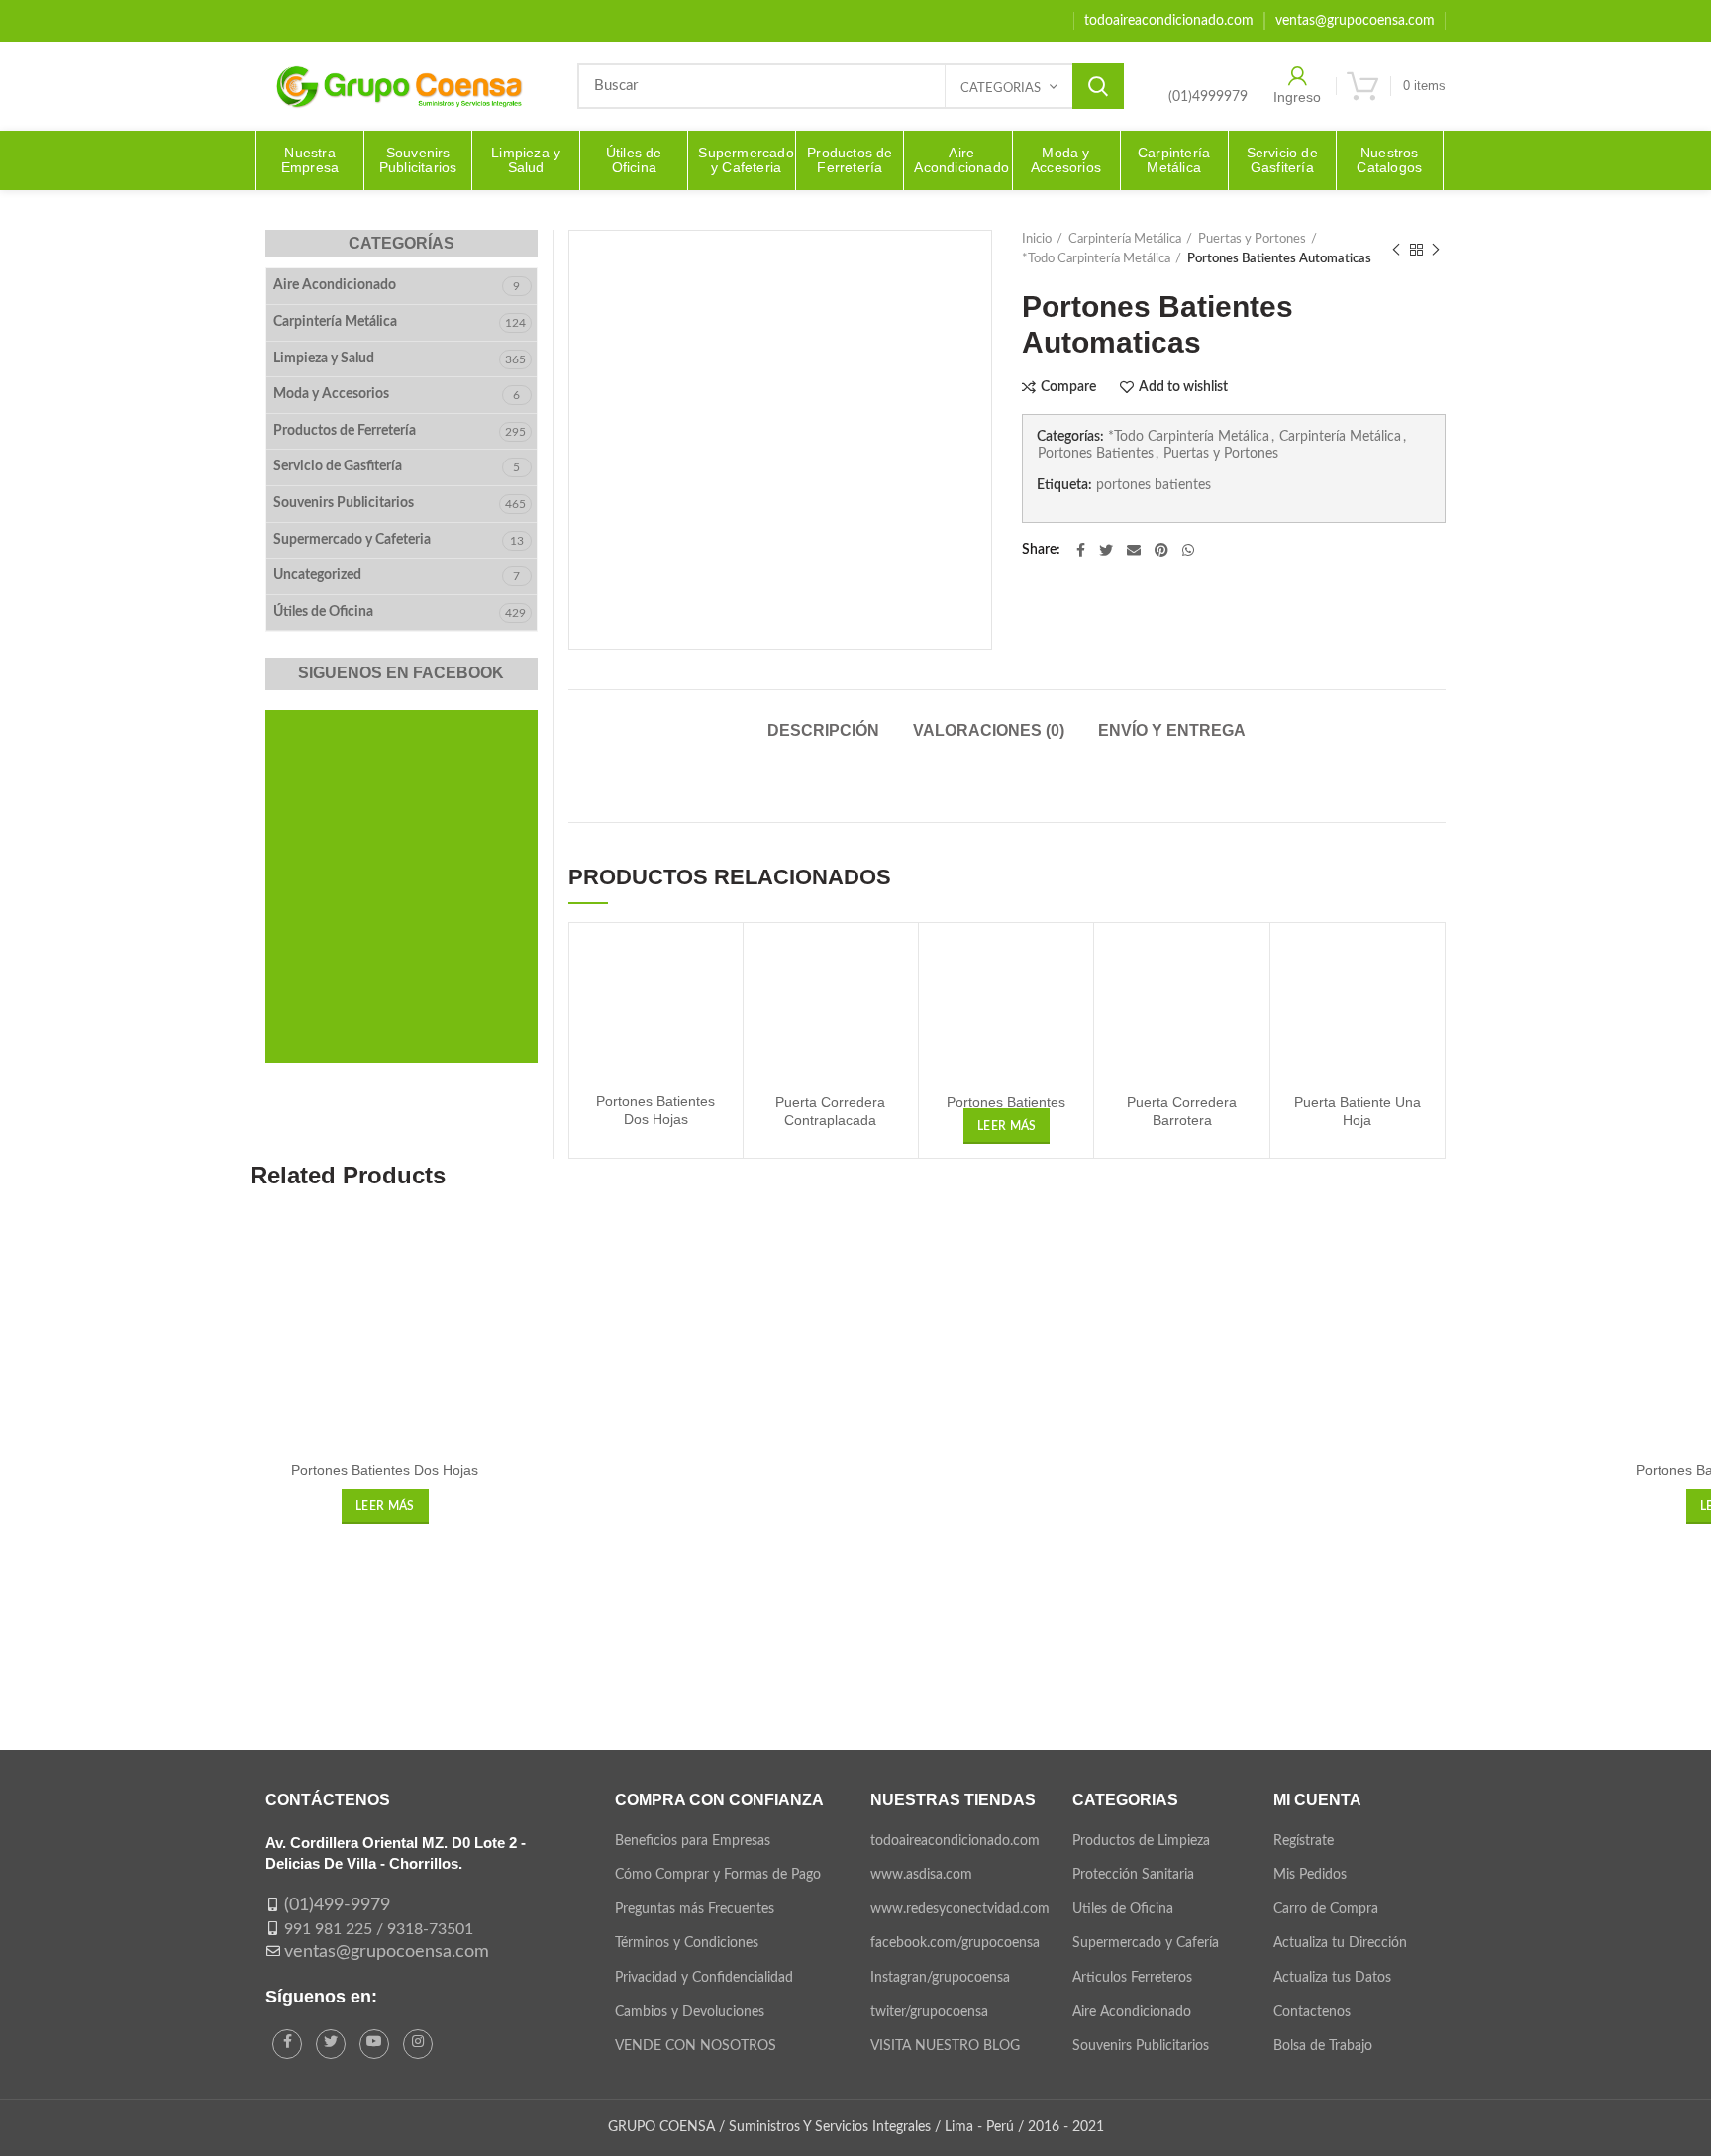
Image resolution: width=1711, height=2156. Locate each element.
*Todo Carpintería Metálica (1096, 259)
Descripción (823, 730)
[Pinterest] (1161, 550)
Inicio (1037, 239)
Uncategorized (317, 575)
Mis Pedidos (1310, 1875)
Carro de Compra (1326, 1909)
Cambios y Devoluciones (690, 2012)
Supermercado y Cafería (1146, 1943)
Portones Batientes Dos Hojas (385, 1470)
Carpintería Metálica (1125, 239)
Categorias (1001, 89)
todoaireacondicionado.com (955, 1841)
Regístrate (1304, 1841)
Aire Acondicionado (335, 285)
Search (1098, 86)
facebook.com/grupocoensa (955, 1943)
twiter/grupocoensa (929, 2012)
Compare (1068, 387)
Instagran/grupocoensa (940, 1978)
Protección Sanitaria (1133, 1875)
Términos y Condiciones (687, 1943)
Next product (1436, 250)
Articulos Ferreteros (1132, 1978)
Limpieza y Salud (324, 359)
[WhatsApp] (1188, 550)
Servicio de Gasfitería (338, 466)
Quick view (713, 1015)
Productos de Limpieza (1141, 1841)
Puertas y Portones (1252, 239)
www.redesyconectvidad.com (960, 1909)
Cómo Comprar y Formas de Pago (718, 1875)
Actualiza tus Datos (1332, 1978)
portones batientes (1154, 485)
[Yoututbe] (374, 2044)
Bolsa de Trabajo (1323, 2046)
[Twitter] (1106, 550)
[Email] (1134, 550)
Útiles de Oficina (323, 612)
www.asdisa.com (921, 1875)
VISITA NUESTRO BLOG (945, 2046)
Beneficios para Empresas (693, 1841)
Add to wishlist (1183, 387)
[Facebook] (1081, 550)
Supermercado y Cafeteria (352, 540)
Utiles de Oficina (1123, 1909)
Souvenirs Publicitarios (344, 503)
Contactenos (1312, 2012)
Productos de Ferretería (345, 431)
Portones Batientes (1096, 454)
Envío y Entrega (1172, 730)
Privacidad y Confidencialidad (704, 1978)
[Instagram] (418, 2044)
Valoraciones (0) (989, 730)
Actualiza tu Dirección (1340, 1943)
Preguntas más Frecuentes (695, 1909)
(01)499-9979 (337, 1905)
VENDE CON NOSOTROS (696, 2046)
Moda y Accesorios (331, 394)
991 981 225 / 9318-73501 (379, 1929)
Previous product (1396, 250)
